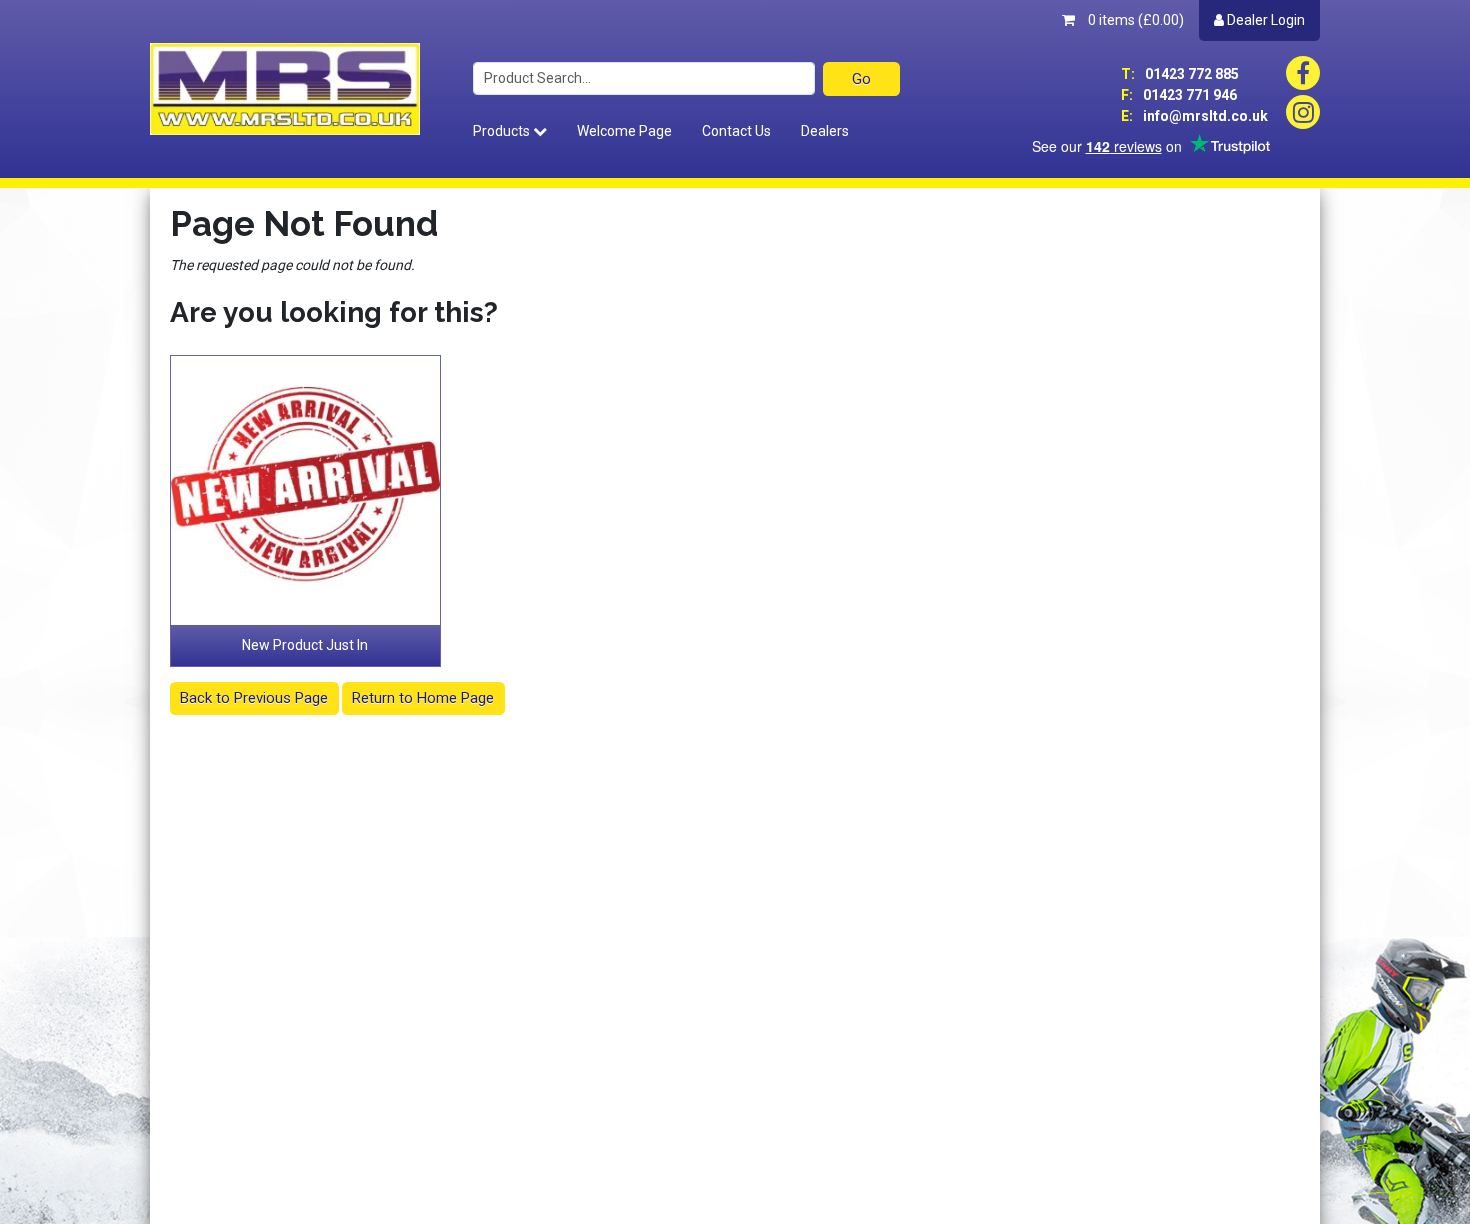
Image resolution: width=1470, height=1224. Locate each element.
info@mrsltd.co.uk (1194, 116)
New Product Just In (305, 645)
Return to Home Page (423, 698)
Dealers (825, 131)
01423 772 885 (1180, 74)
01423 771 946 (1179, 95)
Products (503, 131)
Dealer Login (1264, 20)
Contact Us (736, 131)
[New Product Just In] (306, 491)
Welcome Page (624, 131)
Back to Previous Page (254, 698)
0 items (1134, 20)
